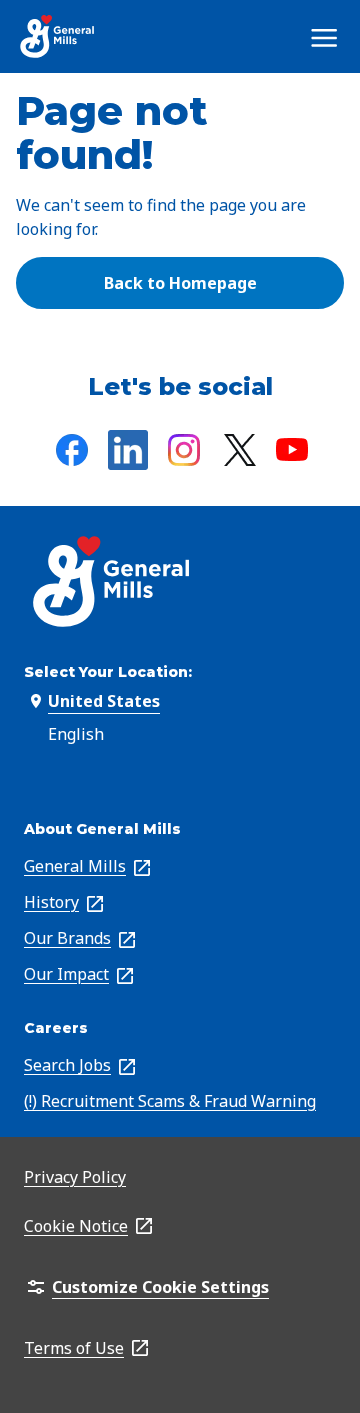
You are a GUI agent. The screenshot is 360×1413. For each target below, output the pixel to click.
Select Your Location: (108, 672)
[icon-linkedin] (128, 450)
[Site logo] (58, 36)
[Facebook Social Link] (72, 450)
